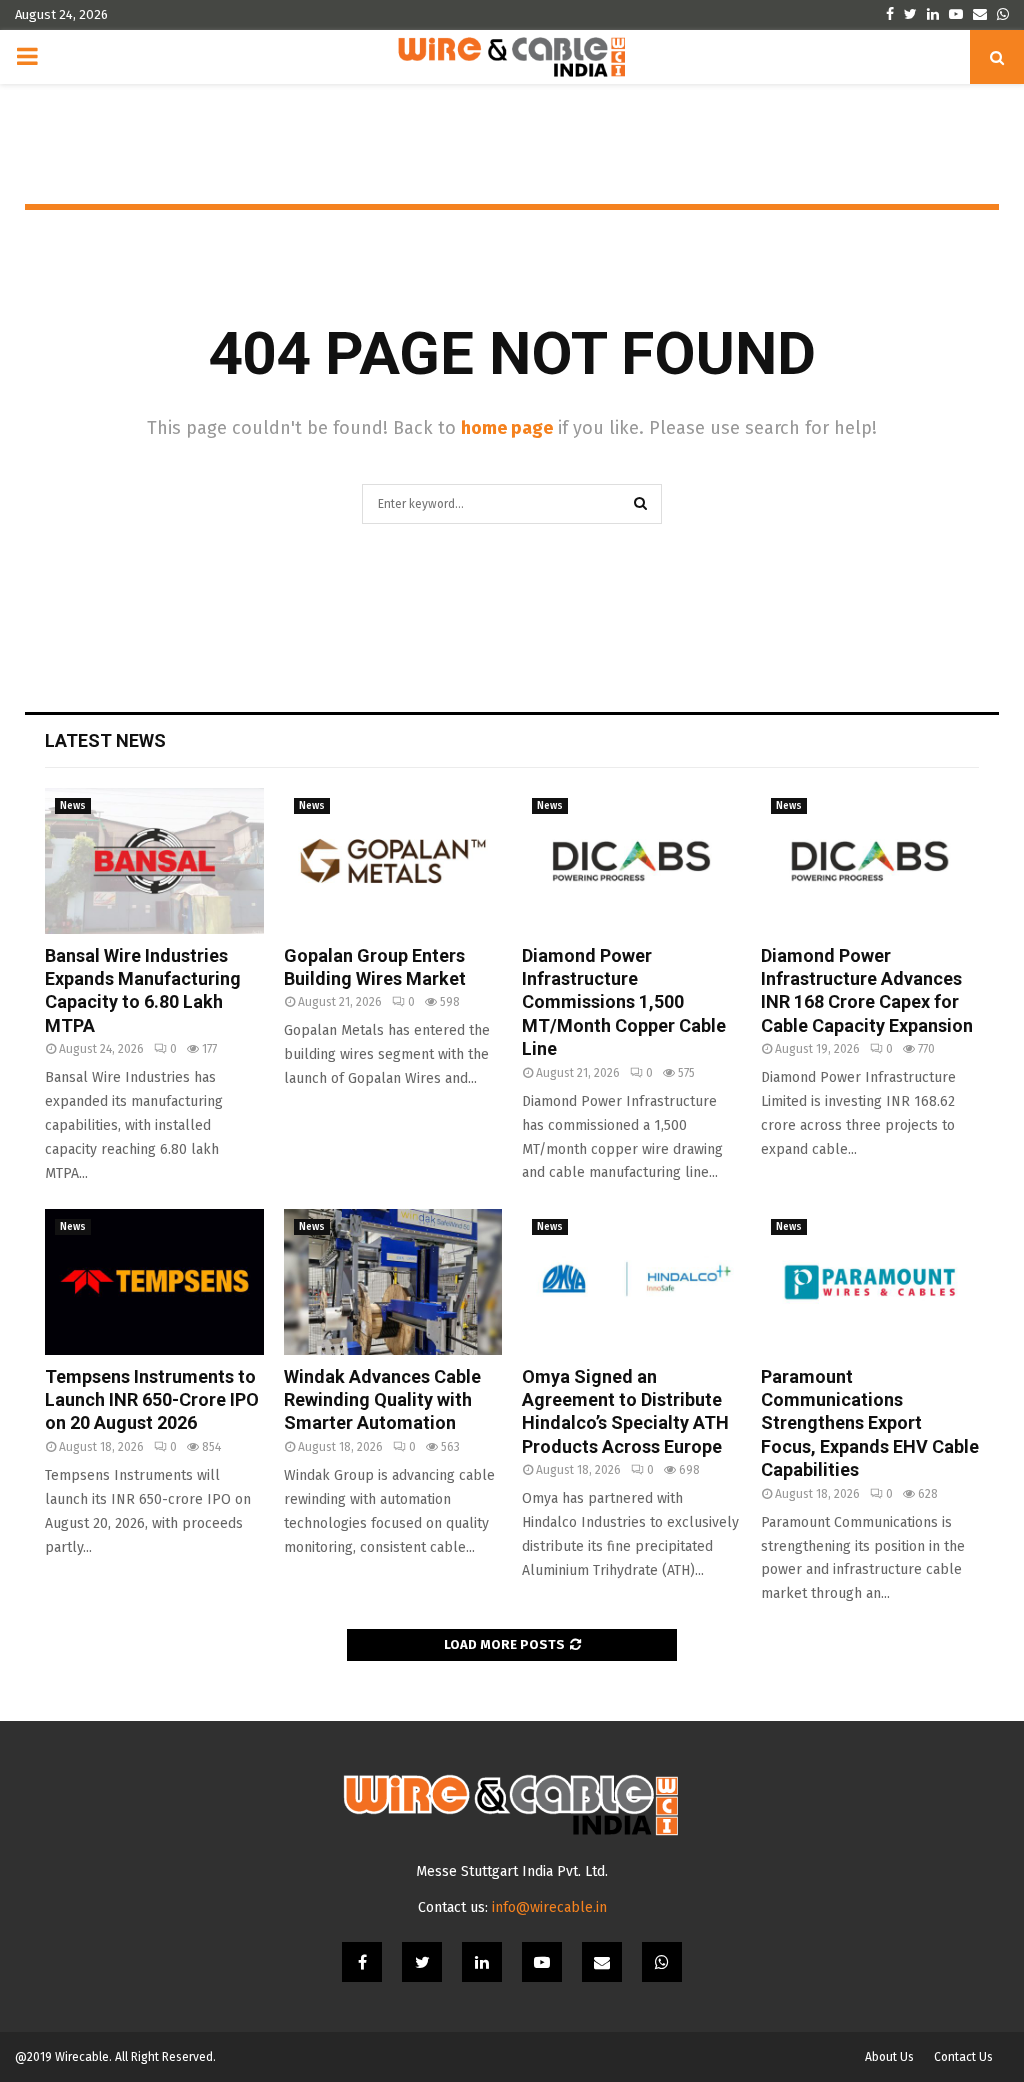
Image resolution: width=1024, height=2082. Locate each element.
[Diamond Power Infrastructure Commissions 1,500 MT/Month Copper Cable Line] (631, 861)
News (73, 806)
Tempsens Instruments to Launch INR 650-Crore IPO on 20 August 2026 (152, 1400)
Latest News (105, 740)
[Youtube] (542, 1962)
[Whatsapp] (662, 1962)
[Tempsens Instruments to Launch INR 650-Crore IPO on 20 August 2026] (154, 1282)
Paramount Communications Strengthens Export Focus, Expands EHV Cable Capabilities (870, 1423)
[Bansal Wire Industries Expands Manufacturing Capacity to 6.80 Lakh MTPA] (154, 861)
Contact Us (963, 2057)
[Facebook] (362, 1962)
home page (507, 428)
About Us (889, 2057)
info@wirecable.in (549, 1907)
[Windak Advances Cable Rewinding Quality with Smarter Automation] (393, 1282)
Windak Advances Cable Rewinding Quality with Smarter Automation (382, 1400)
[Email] (602, 1962)
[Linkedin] (482, 1962)
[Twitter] (422, 1962)
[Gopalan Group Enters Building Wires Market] (393, 861)
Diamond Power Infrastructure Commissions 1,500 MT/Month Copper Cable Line (624, 1002)
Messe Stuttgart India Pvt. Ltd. (512, 1871)
